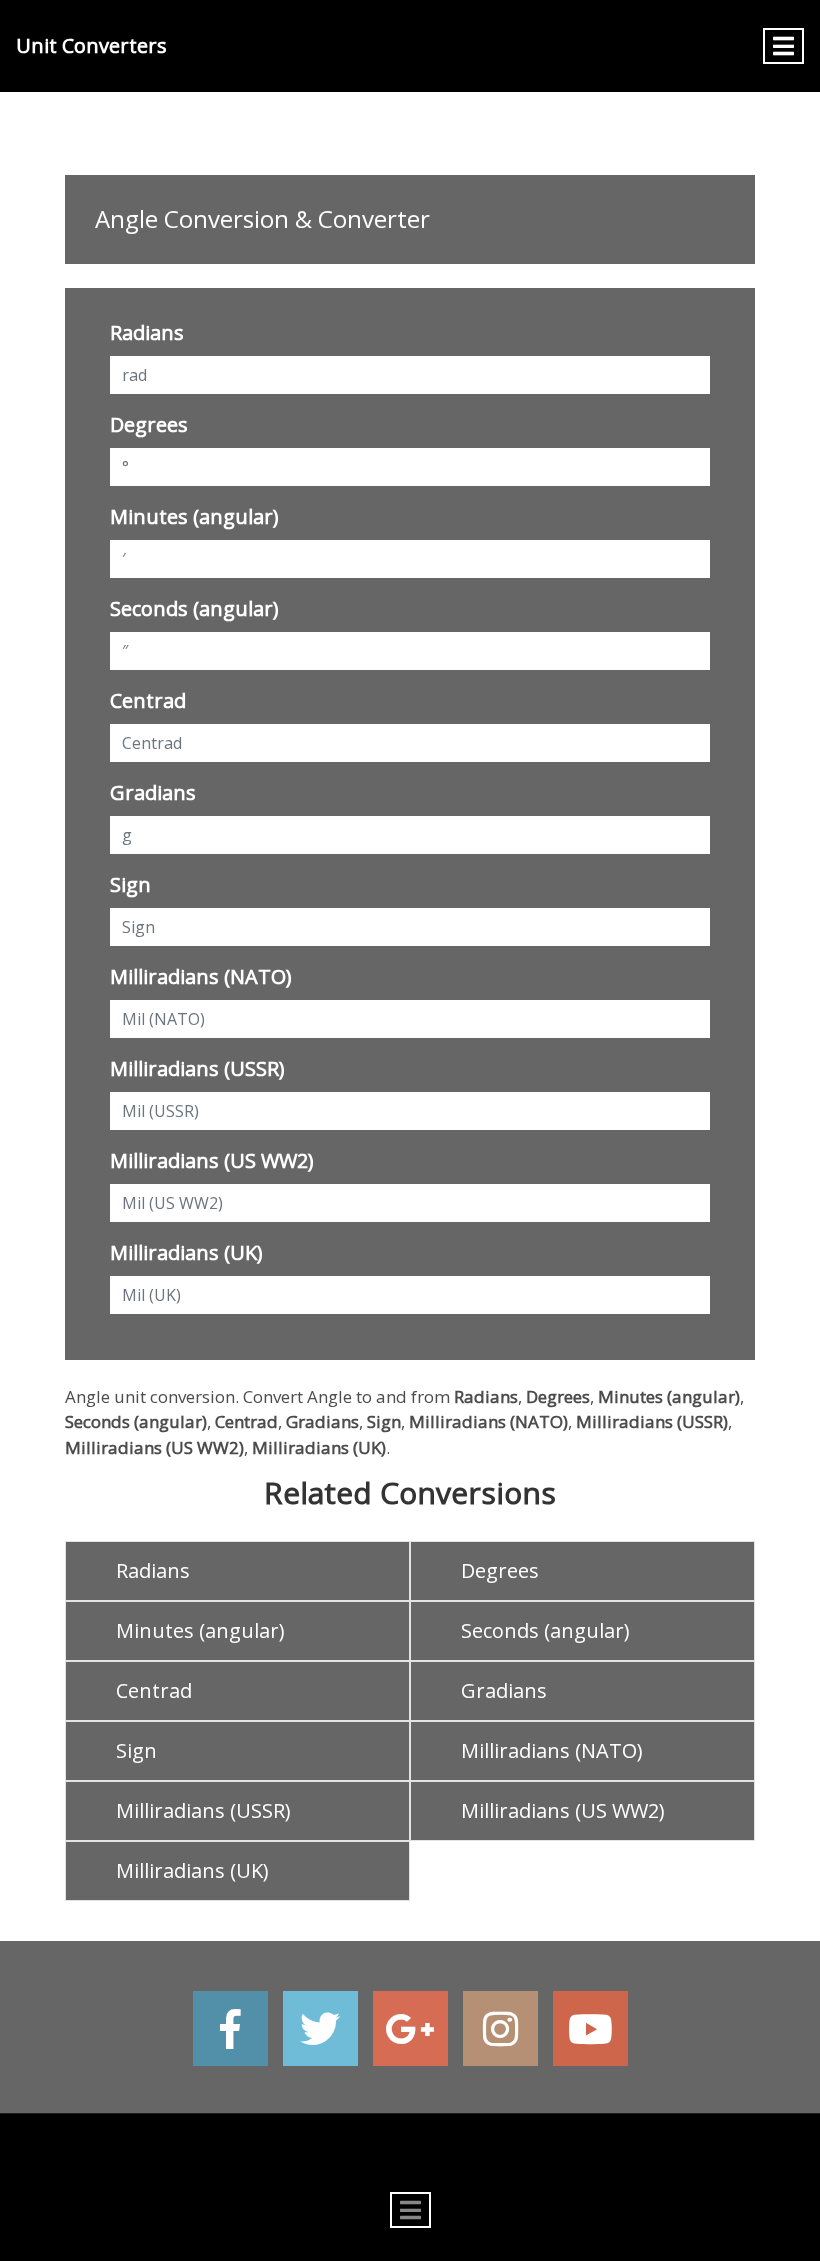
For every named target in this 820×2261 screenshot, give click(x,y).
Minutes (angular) (194, 516)
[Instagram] (500, 2028)
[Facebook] (230, 2028)
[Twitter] (320, 2028)
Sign (130, 884)
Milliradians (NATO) (201, 976)
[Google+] (410, 2028)
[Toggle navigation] (783, 46)
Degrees (149, 424)
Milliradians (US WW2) (212, 1160)
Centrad (148, 700)
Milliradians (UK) (186, 1252)
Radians (147, 332)
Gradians (153, 792)
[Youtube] (590, 2028)
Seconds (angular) (194, 608)
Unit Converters (91, 45)
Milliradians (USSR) (197, 1068)
